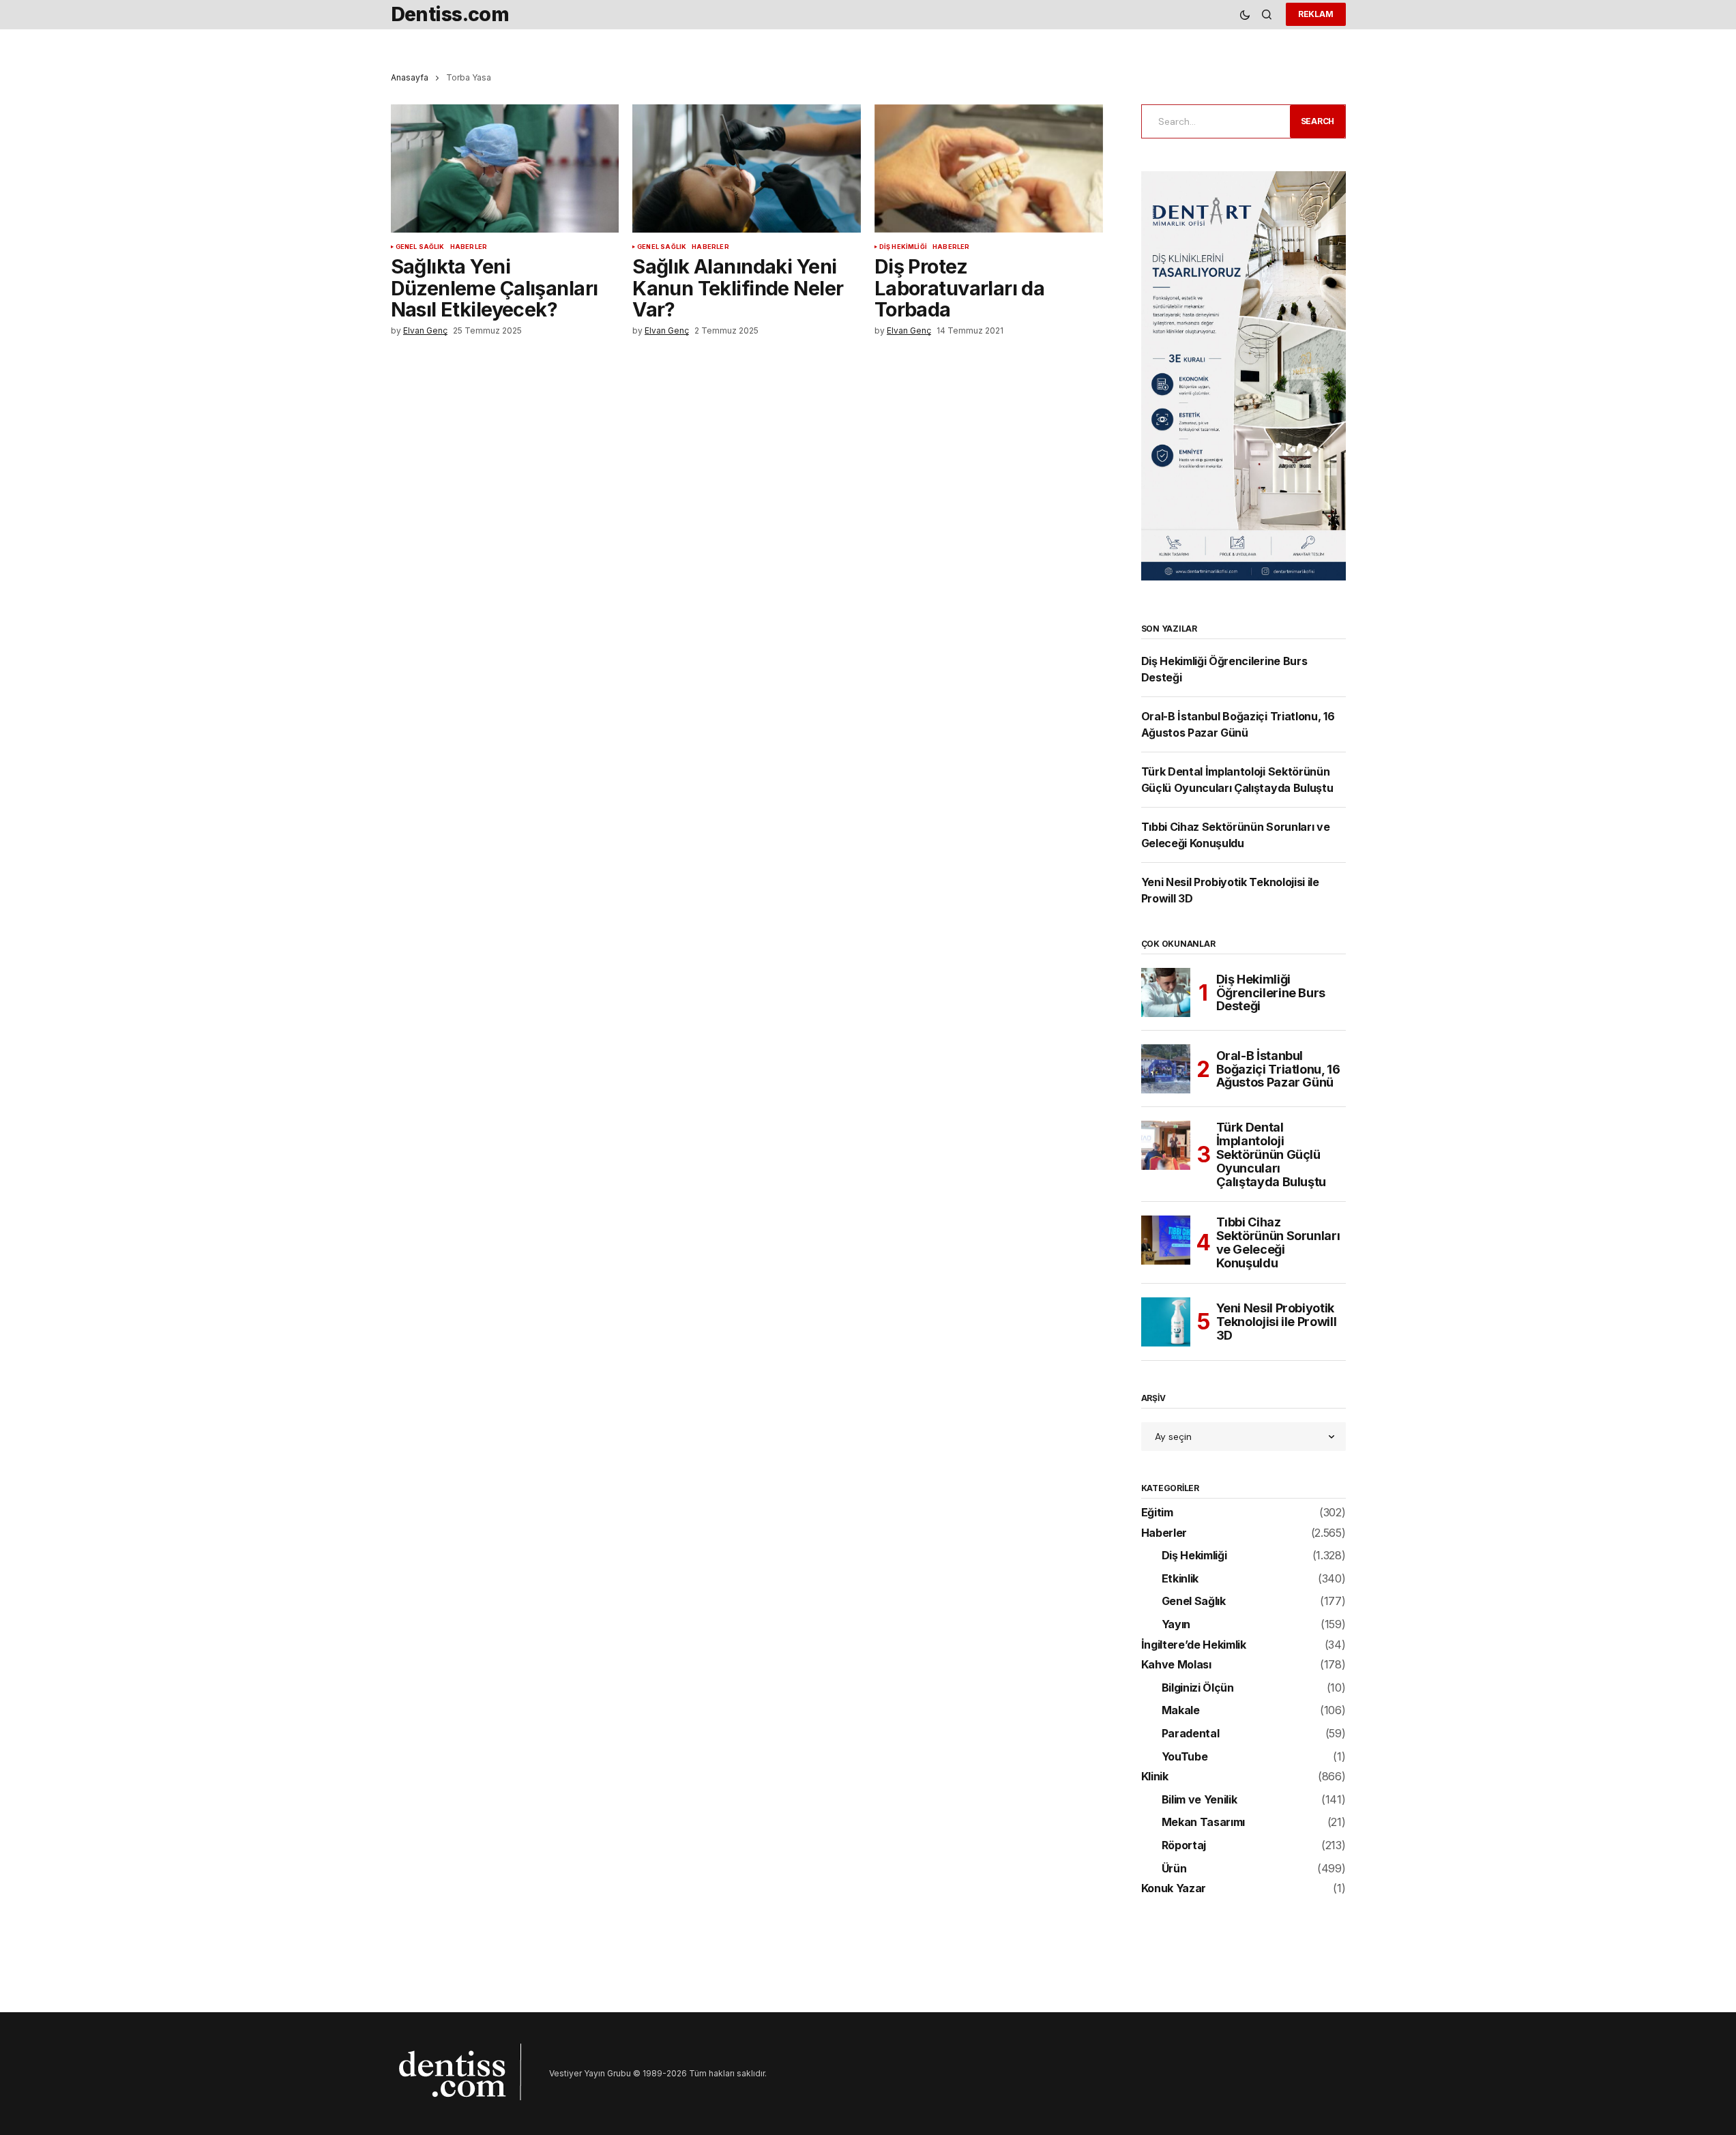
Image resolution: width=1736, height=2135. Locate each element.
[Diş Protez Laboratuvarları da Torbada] (989, 168)
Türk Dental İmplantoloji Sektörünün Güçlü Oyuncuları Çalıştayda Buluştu (1271, 1154)
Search (1318, 121)
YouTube (1185, 1757)
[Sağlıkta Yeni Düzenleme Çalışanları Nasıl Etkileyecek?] (505, 168)
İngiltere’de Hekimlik (1194, 1645)
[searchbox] (1213, 121)
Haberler (469, 247)
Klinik (1155, 1777)
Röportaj (1184, 1846)
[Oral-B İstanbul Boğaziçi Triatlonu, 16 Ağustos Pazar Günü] (1166, 1069)
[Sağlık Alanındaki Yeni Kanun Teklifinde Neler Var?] (747, 168)
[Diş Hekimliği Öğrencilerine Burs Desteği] (1166, 992)
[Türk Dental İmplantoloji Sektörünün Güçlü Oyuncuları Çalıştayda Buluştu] (1166, 1145)
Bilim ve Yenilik (1200, 1800)
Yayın (1176, 1625)
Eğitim (1157, 1513)
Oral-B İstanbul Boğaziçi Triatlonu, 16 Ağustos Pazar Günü (1278, 1069)
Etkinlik (1180, 1579)
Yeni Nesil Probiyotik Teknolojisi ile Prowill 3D (1277, 1322)
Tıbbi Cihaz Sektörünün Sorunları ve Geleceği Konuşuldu (1278, 1242)
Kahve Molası (1176, 1665)
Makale (1181, 1711)
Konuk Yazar (1174, 1889)
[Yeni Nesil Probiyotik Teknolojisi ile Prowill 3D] (1166, 1322)
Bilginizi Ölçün (1198, 1688)
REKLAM (1316, 14)
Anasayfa (410, 77)
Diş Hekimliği (903, 247)
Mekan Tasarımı (1204, 1823)
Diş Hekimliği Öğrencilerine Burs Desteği (1271, 993)
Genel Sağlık (420, 247)
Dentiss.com (450, 14)
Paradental (1191, 1734)
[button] (1245, 15)
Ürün (1174, 1869)
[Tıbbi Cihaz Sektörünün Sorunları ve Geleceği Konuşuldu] (1166, 1240)
